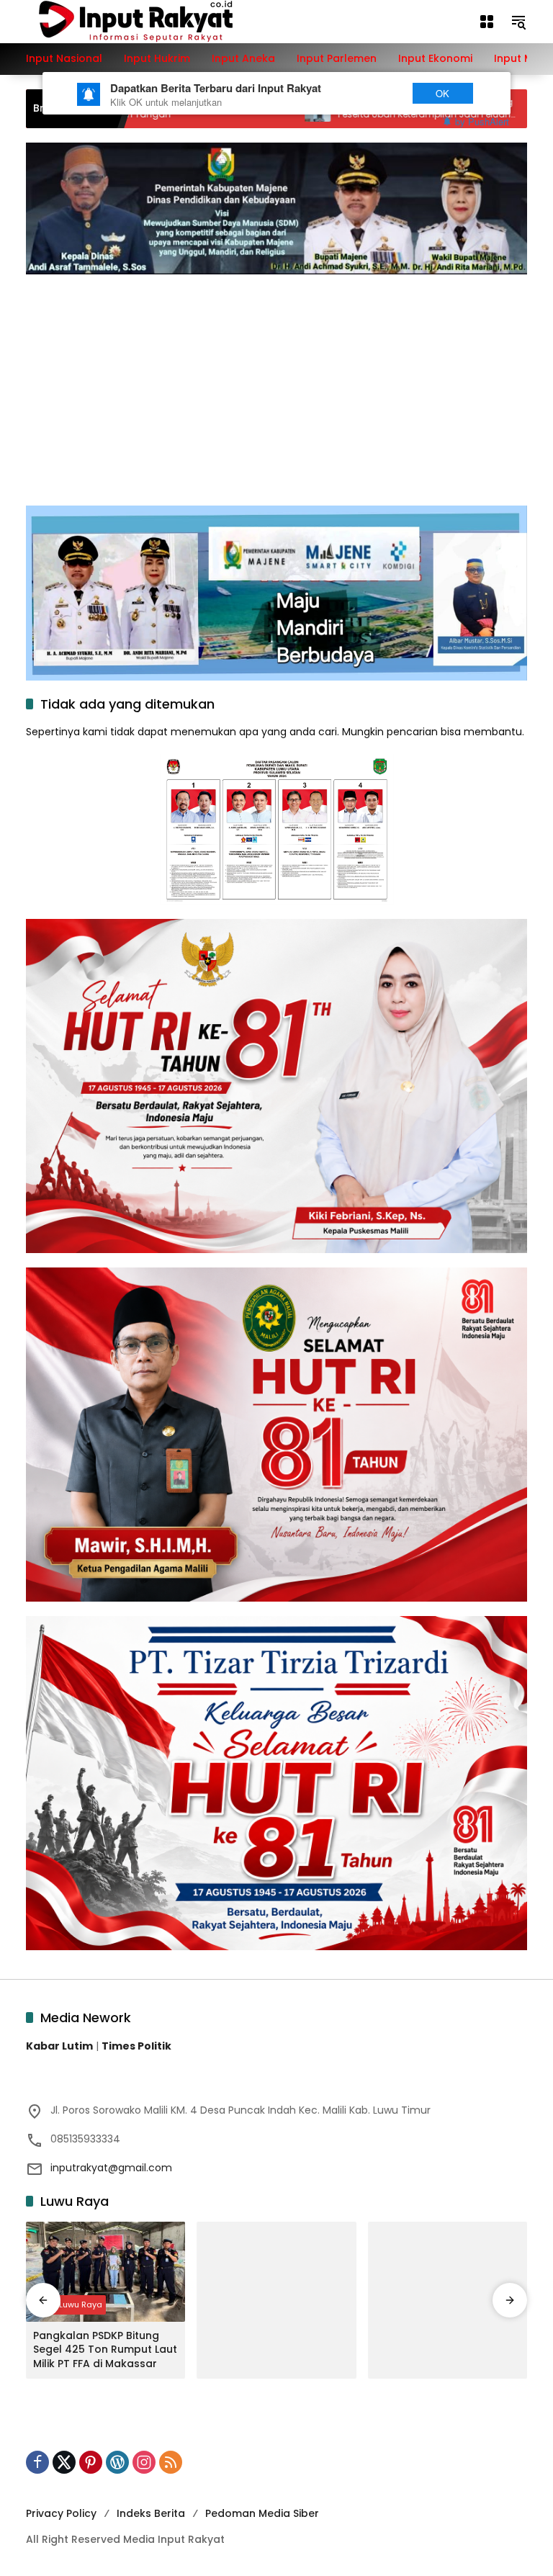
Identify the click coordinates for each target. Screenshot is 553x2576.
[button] (518, 22)
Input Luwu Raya (69, 2305)
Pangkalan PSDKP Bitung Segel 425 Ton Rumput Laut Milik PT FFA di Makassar (105, 2350)
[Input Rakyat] (161, 21)
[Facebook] (37, 2462)
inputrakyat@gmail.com (111, 2168)
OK (442, 93)
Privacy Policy (61, 2513)
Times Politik (136, 2046)
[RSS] (171, 2462)
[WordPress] (117, 2462)
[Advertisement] (276, 382)
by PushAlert (482, 121)
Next (372, 93)
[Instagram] (144, 2462)
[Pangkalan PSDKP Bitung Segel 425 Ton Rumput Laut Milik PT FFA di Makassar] (105, 2272)
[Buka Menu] (487, 22)
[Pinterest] (91, 2462)
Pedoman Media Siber (262, 2513)
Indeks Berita (151, 2513)
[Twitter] (64, 2462)
